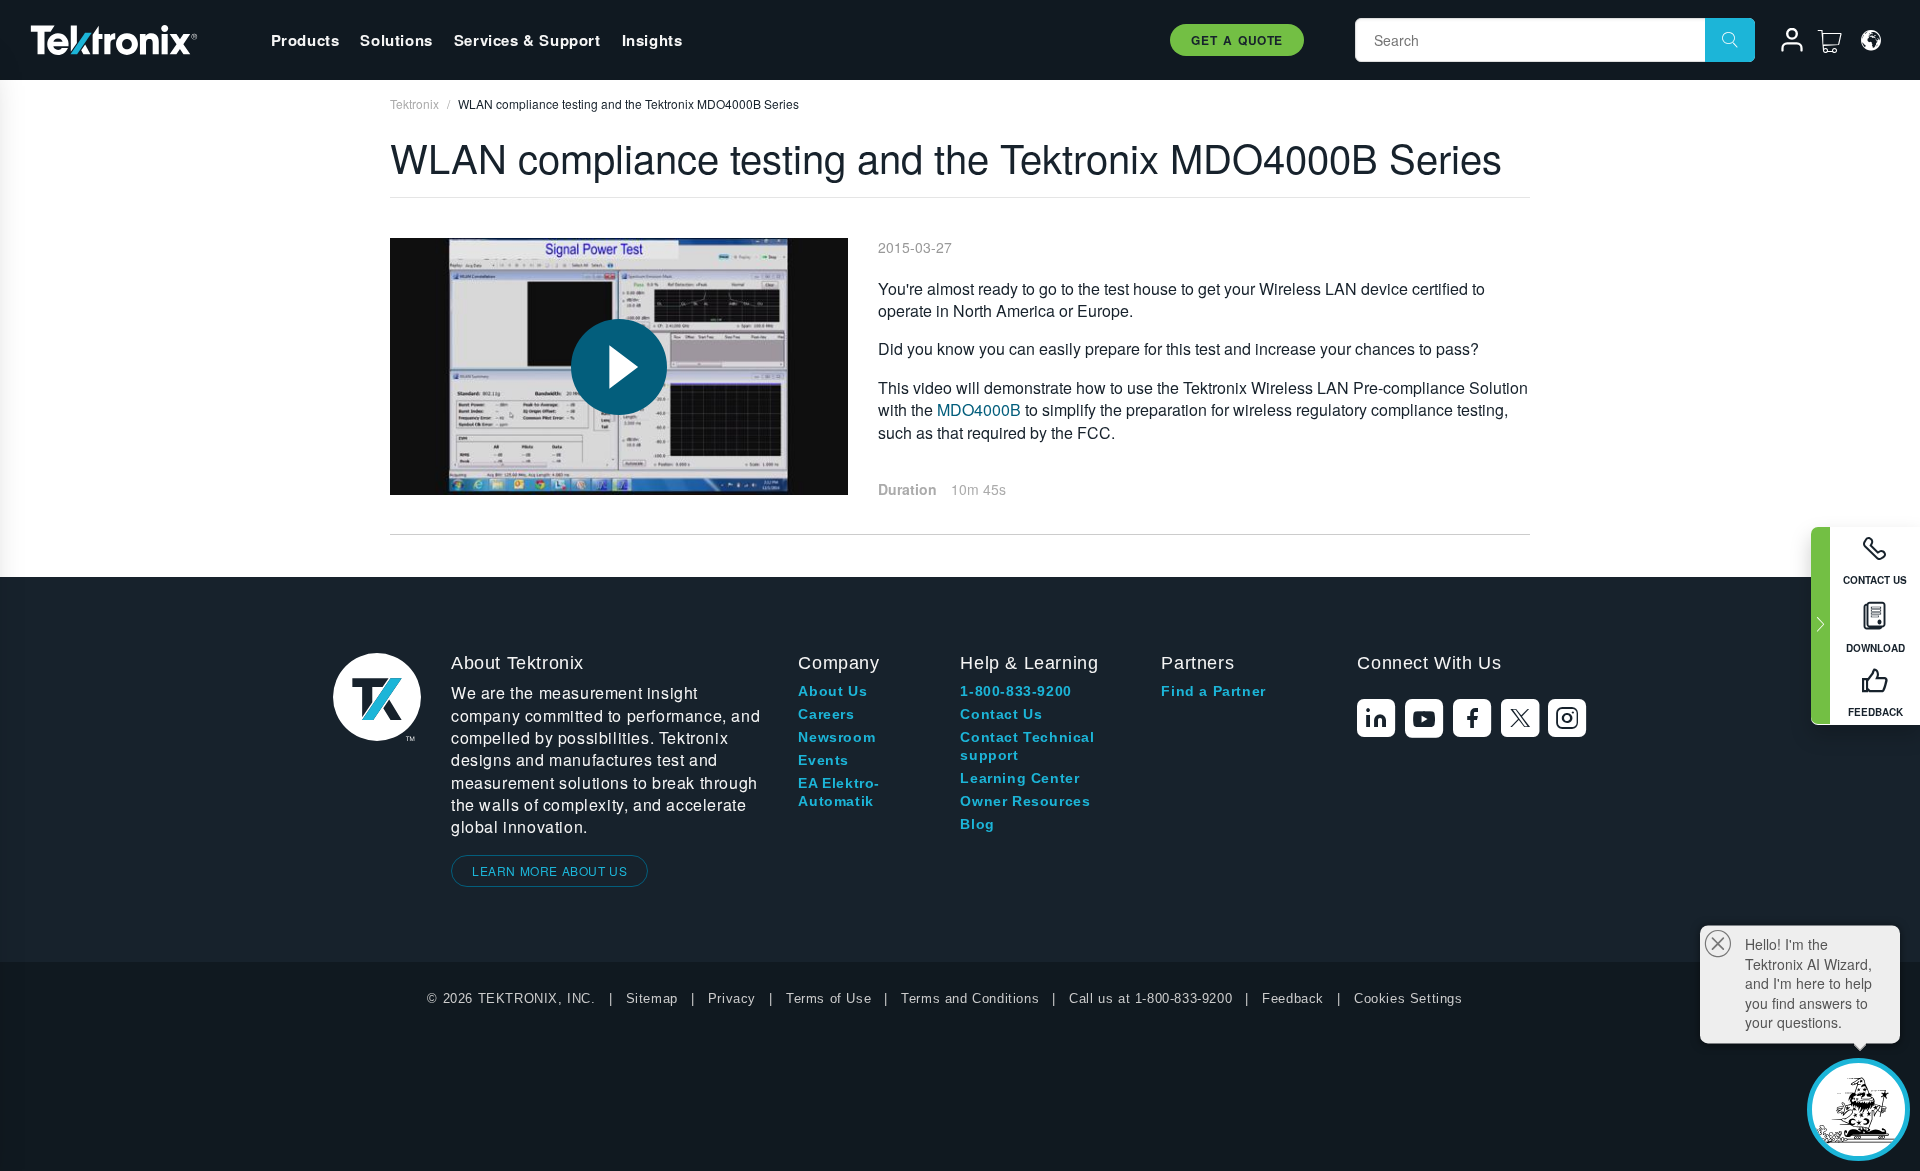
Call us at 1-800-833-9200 (1150, 998)
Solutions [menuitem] (396, 40)
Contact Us (1001, 714)
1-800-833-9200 (1015, 691)
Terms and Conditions (970, 998)
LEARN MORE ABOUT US (549, 870)
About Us (832, 691)
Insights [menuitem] (652, 40)
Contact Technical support (1027, 746)
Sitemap (652, 998)
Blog (977, 824)
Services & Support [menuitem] (527, 40)
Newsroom (836, 737)
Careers (826, 714)
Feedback (1293, 998)
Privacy (732, 998)
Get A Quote (1237, 40)
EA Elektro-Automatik (839, 792)
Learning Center (1019, 778)
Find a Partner (1213, 691)
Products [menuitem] (305, 40)
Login (1783, 43)
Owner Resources (1025, 801)
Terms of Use (828, 998)
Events (823, 760)
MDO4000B (979, 409)
